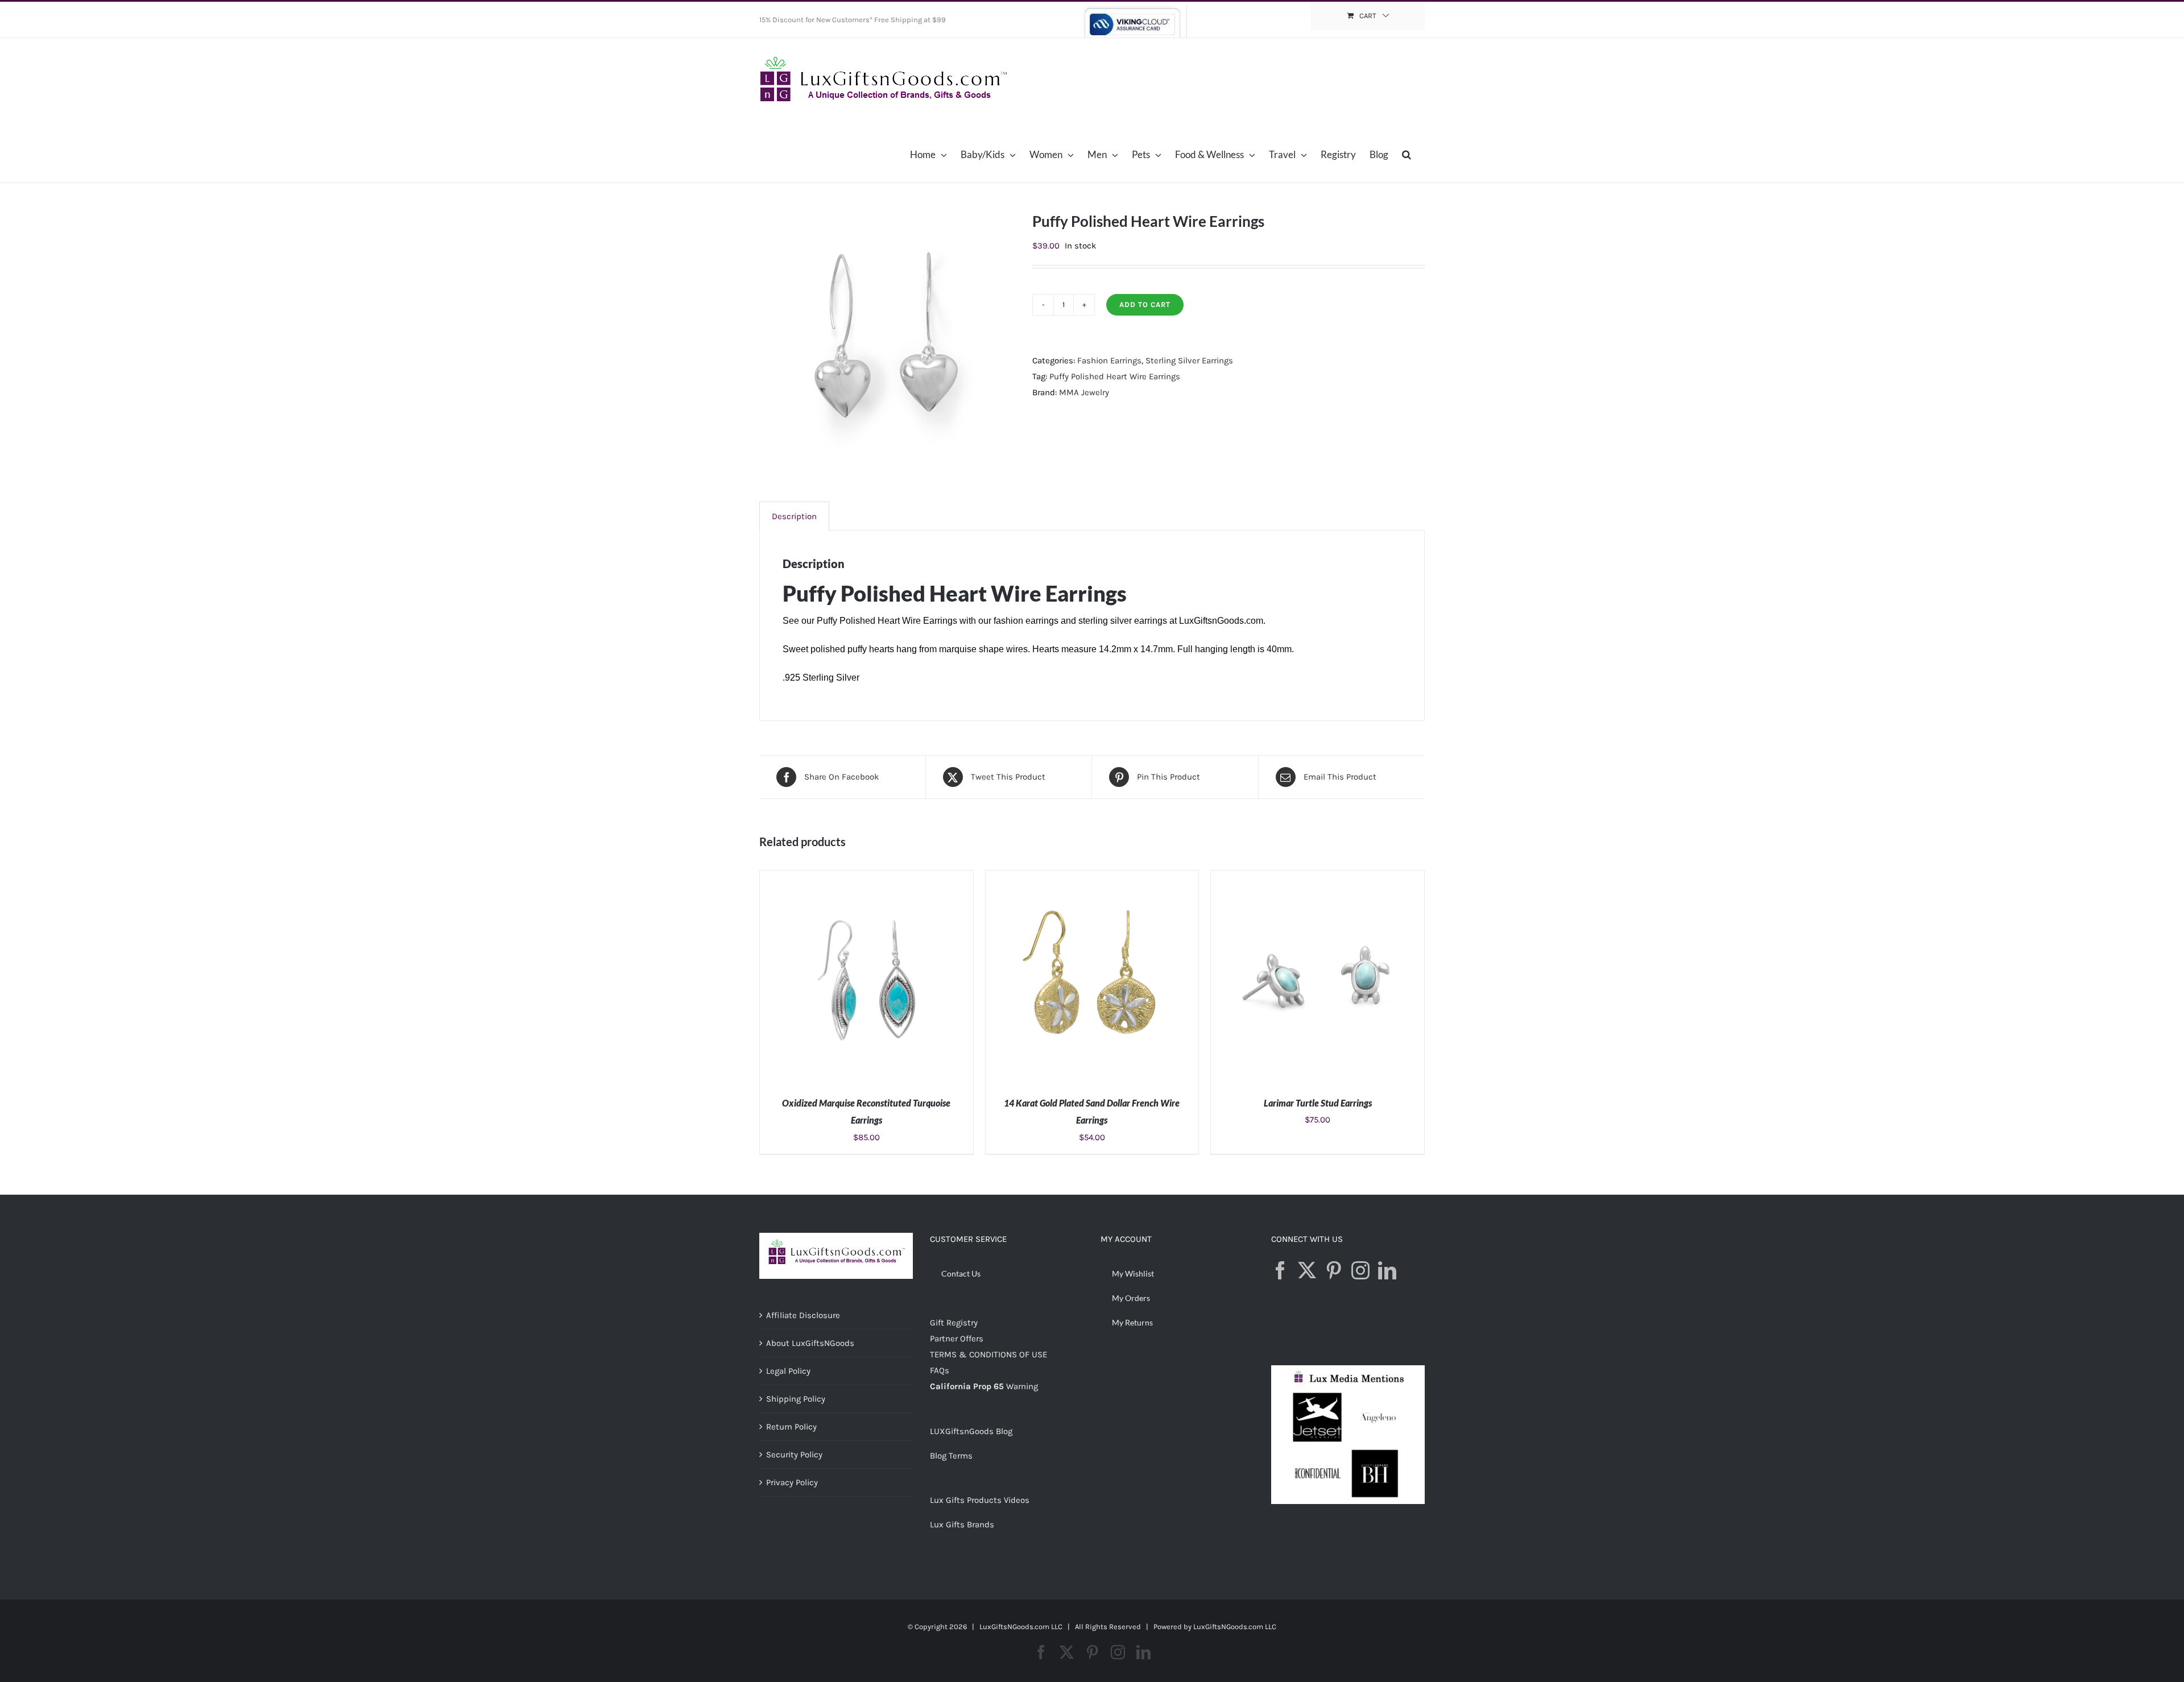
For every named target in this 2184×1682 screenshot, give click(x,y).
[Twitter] (1307, 1270)
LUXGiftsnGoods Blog (971, 1431)
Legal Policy (788, 1371)
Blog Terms (951, 1456)
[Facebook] (1280, 1270)
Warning (1022, 1386)
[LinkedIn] (1387, 1270)
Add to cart (1145, 304)
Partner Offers (957, 1339)
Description (794, 516)
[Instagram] (1360, 1270)
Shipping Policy (796, 1399)
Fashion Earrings (1109, 361)
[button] (1407, 154)
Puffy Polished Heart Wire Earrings (1115, 376)
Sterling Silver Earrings (1189, 361)
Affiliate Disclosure (803, 1315)
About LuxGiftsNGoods (810, 1343)
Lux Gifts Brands (962, 1524)
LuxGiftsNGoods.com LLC (1235, 1627)
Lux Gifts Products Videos (980, 1500)
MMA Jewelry (1084, 392)
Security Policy (794, 1455)
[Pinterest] (1334, 1270)
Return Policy (791, 1427)
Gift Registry (954, 1323)
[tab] (794, 516)
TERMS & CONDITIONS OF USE (988, 1354)
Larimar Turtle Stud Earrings (1318, 1103)
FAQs (940, 1370)
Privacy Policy (792, 1482)
